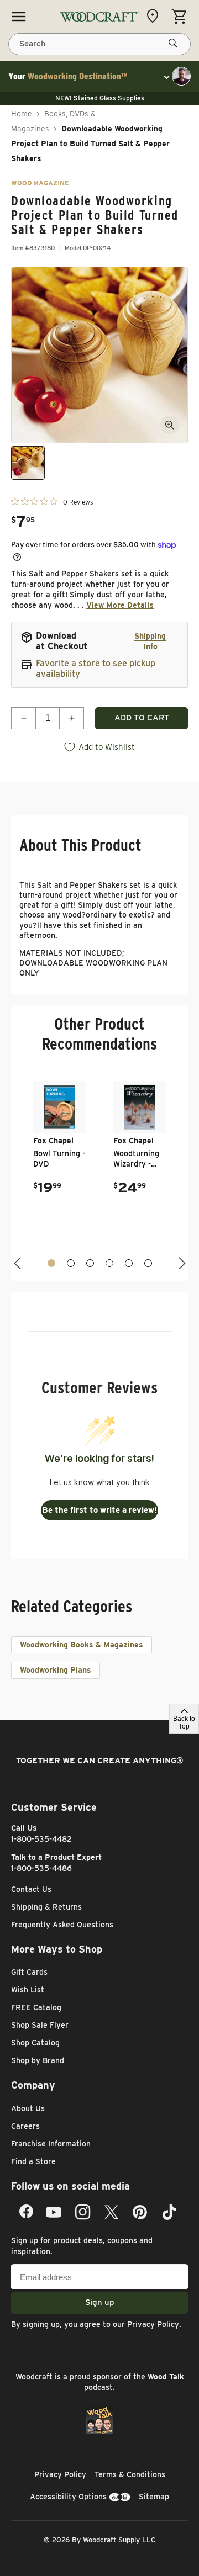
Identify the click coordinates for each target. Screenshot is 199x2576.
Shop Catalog (35, 2043)
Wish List (28, 1990)
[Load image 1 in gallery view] (28, 463)
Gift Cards (29, 1972)
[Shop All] (19, 17)
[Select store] (155, 16)
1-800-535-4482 (41, 1839)
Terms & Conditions (130, 2474)
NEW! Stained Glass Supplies (100, 98)
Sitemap (154, 2497)
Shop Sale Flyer (40, 2025)
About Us (28, 2108)
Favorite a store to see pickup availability (96, 669)
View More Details (120, 605)
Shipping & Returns (46, 1907)
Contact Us (31, 1889)
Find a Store (33, 2161)
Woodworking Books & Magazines (82, 1645)
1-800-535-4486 (41, 1868)
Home (22, 114)
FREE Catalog (36, 2007)
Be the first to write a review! (99, 1510)
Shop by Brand (38, 2060)
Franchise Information (51, 2144)
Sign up (100, 2302)
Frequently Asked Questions (62, 1925)
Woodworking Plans (56, 1670)
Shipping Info (150, 641)
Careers (25, 2126)
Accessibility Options (68, 2497)
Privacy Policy (153, 2324)
